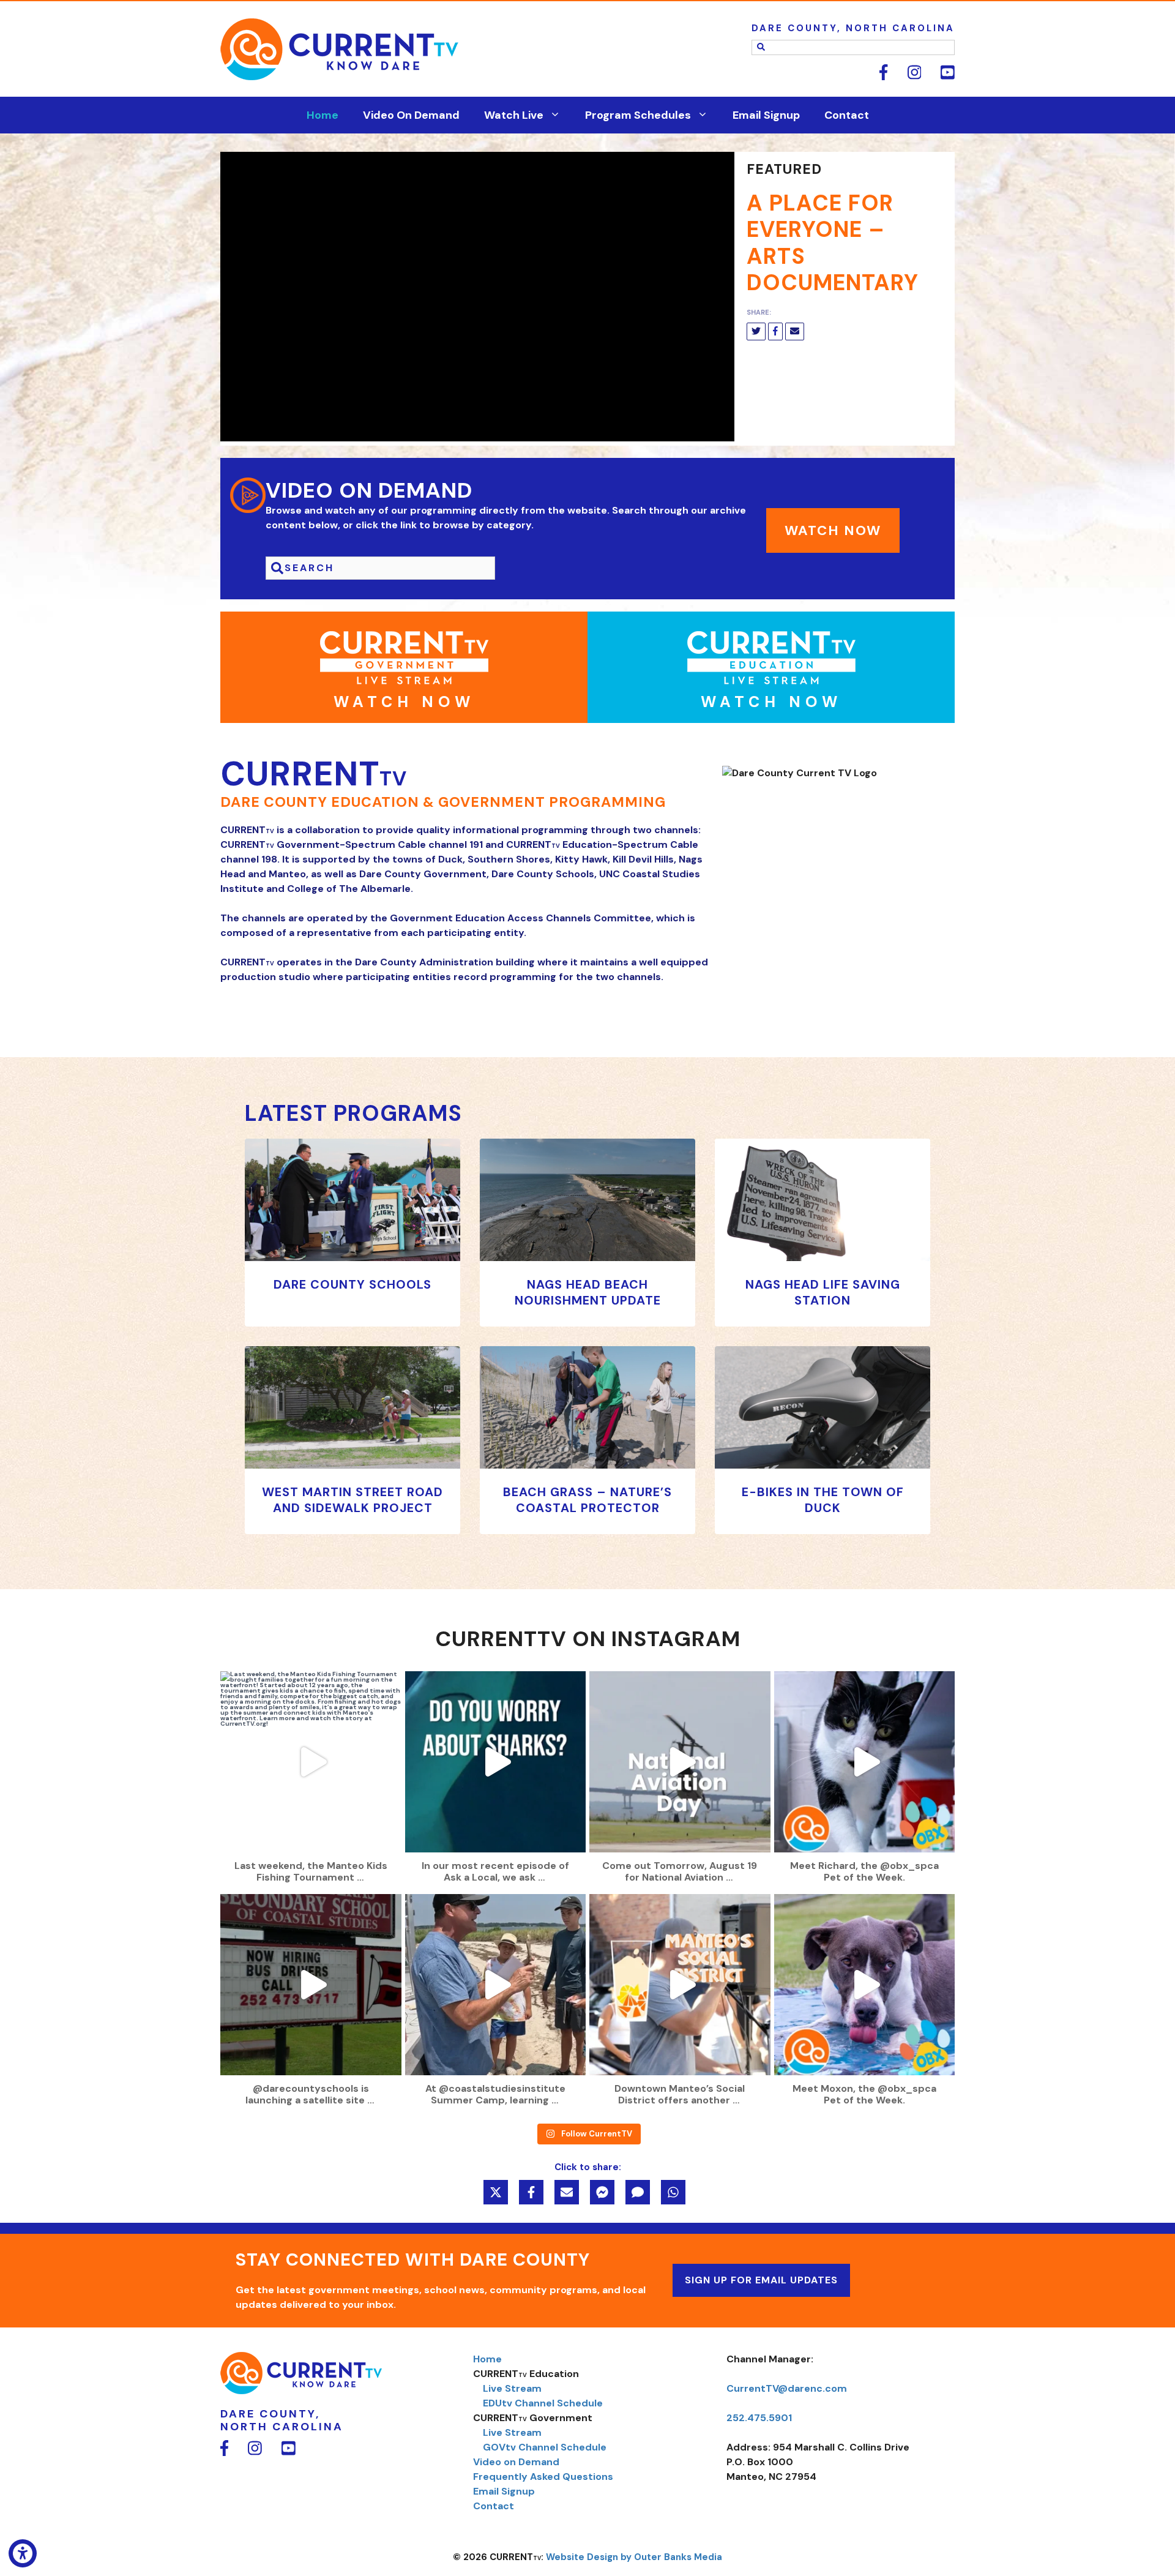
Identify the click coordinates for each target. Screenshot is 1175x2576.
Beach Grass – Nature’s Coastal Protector (587, 1500)
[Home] (301, 2391)
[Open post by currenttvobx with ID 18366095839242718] (865, 1985)
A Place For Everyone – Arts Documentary (833, 243)
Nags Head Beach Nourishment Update (588, 1292)
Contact (847, 115)
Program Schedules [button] (638, 115)
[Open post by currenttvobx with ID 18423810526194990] (496, 1985)
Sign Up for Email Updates (761, 2280)
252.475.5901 (759, 2418)
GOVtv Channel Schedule (545, 2447)
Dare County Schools (352, 1284)
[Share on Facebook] (531, 2192)
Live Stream (512, 2388)
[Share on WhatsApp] (673, 2192)
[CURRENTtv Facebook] (875, 77)
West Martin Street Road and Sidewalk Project (352, 1500)
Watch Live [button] (514, 115)
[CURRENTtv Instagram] (906, 77)
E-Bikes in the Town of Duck (823, 1500)
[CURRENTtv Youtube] (939, 77)
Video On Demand (411, 115)
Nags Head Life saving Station (823, 1292)
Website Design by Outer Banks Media (634, 2557)
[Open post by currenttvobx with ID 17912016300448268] (311, 1985)
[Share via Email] (567, 2192)
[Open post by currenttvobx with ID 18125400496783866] (680, 1762)
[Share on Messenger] (602, 2192)
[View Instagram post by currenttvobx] (389, 1837)
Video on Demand (516, 2462)
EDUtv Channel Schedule (543, 2403)
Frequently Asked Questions (543, 2477)
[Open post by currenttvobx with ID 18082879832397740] (496, 1762)
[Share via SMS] (638, 2192)
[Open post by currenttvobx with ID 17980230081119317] (311, 1762)
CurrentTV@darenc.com (787, 2388)
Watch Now (833, 530)
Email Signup (766, 115)
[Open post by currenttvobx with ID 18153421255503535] (865, 1762)
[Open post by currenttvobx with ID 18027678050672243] (680, 1985)
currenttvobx (309, 1683)
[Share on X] (496, 2192)
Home (323, 115)
